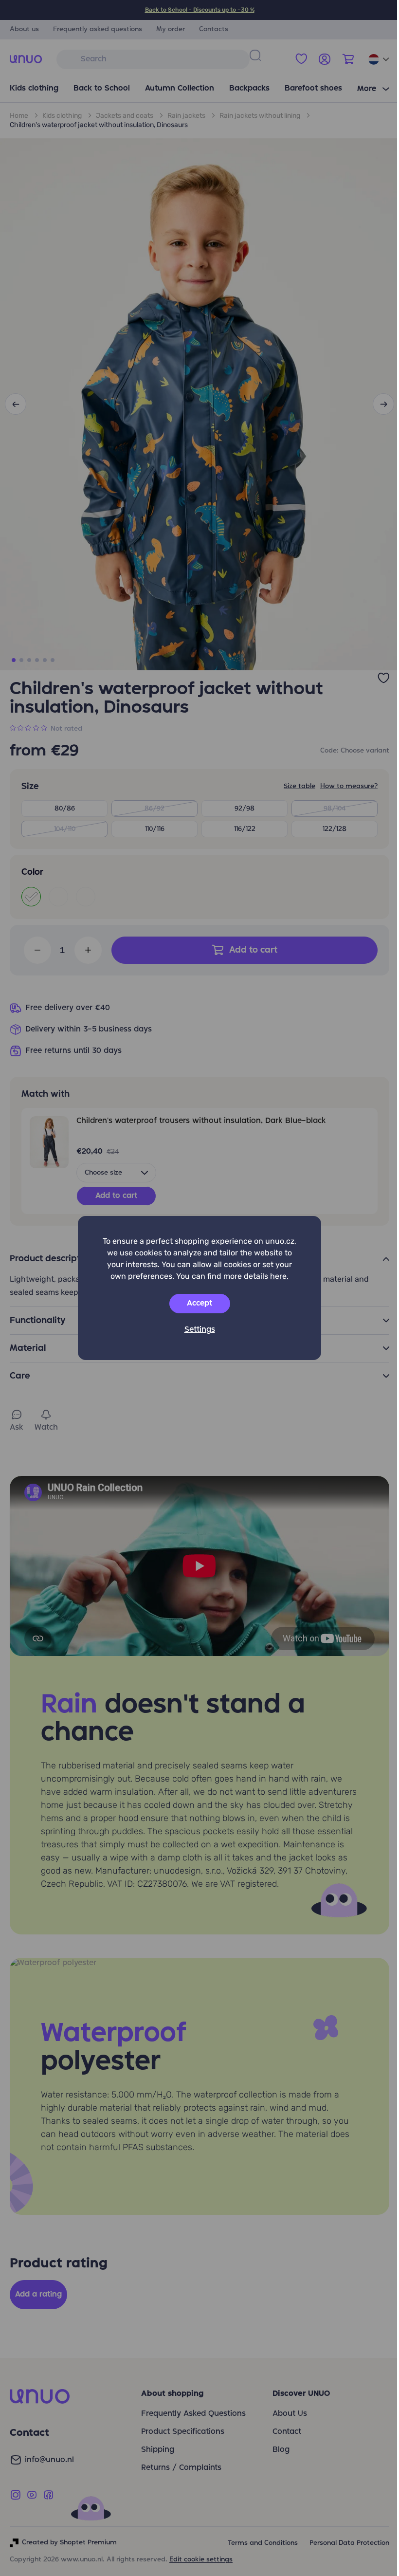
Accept (199, 1304)
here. (279, 1276)
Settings (200, 1330)
